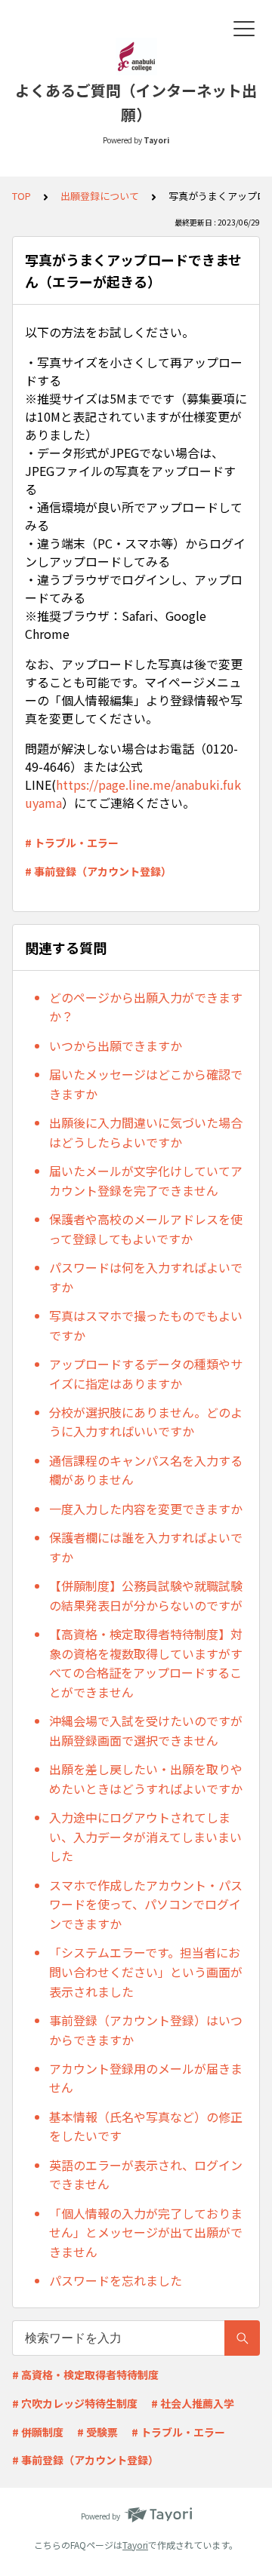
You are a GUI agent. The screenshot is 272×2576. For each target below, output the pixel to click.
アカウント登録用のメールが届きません (146, 2078)
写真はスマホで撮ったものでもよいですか (146, 1325)
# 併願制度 (38, 2432)
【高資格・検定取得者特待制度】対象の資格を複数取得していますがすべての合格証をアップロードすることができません (146, 1663)
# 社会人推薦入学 (193, 2403)
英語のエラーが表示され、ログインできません (146, 2175)
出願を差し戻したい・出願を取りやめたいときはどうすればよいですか (146, 1779)
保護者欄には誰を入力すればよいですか (146, 1547)
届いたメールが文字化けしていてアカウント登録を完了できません (146, 1181)
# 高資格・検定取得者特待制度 (85, 2375)
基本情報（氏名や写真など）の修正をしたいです (146, 2126)
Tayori (135, 2545)
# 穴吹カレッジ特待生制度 (75, 2403)
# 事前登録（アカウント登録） (98, 871)
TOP (22, 196)
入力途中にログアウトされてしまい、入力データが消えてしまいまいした (145, 1836)
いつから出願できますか (116, 1045)
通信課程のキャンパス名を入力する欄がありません (146, 1470)
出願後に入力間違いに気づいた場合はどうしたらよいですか (146, 1132)
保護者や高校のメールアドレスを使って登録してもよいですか (146, 1229)
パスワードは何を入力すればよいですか (146, 1277)
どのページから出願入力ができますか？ (146, 1007)
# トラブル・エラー (72, 843)
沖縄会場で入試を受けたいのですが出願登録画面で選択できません (146, 1730)
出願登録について (100, 196)
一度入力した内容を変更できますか (146, 1509)
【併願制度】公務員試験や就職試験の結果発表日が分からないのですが (146, 1595)
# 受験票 (97, 2432)
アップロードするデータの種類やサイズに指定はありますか (146, 1374)
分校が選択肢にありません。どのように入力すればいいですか (146, 1422)
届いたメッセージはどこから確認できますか (146, 1084)
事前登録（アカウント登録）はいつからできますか (146, 2030)
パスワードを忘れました (116, 2280)
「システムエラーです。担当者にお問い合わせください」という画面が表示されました (146, 1971)
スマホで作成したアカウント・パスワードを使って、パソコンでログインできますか (146, 1904)
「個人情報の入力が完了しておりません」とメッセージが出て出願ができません (146, 2232)
